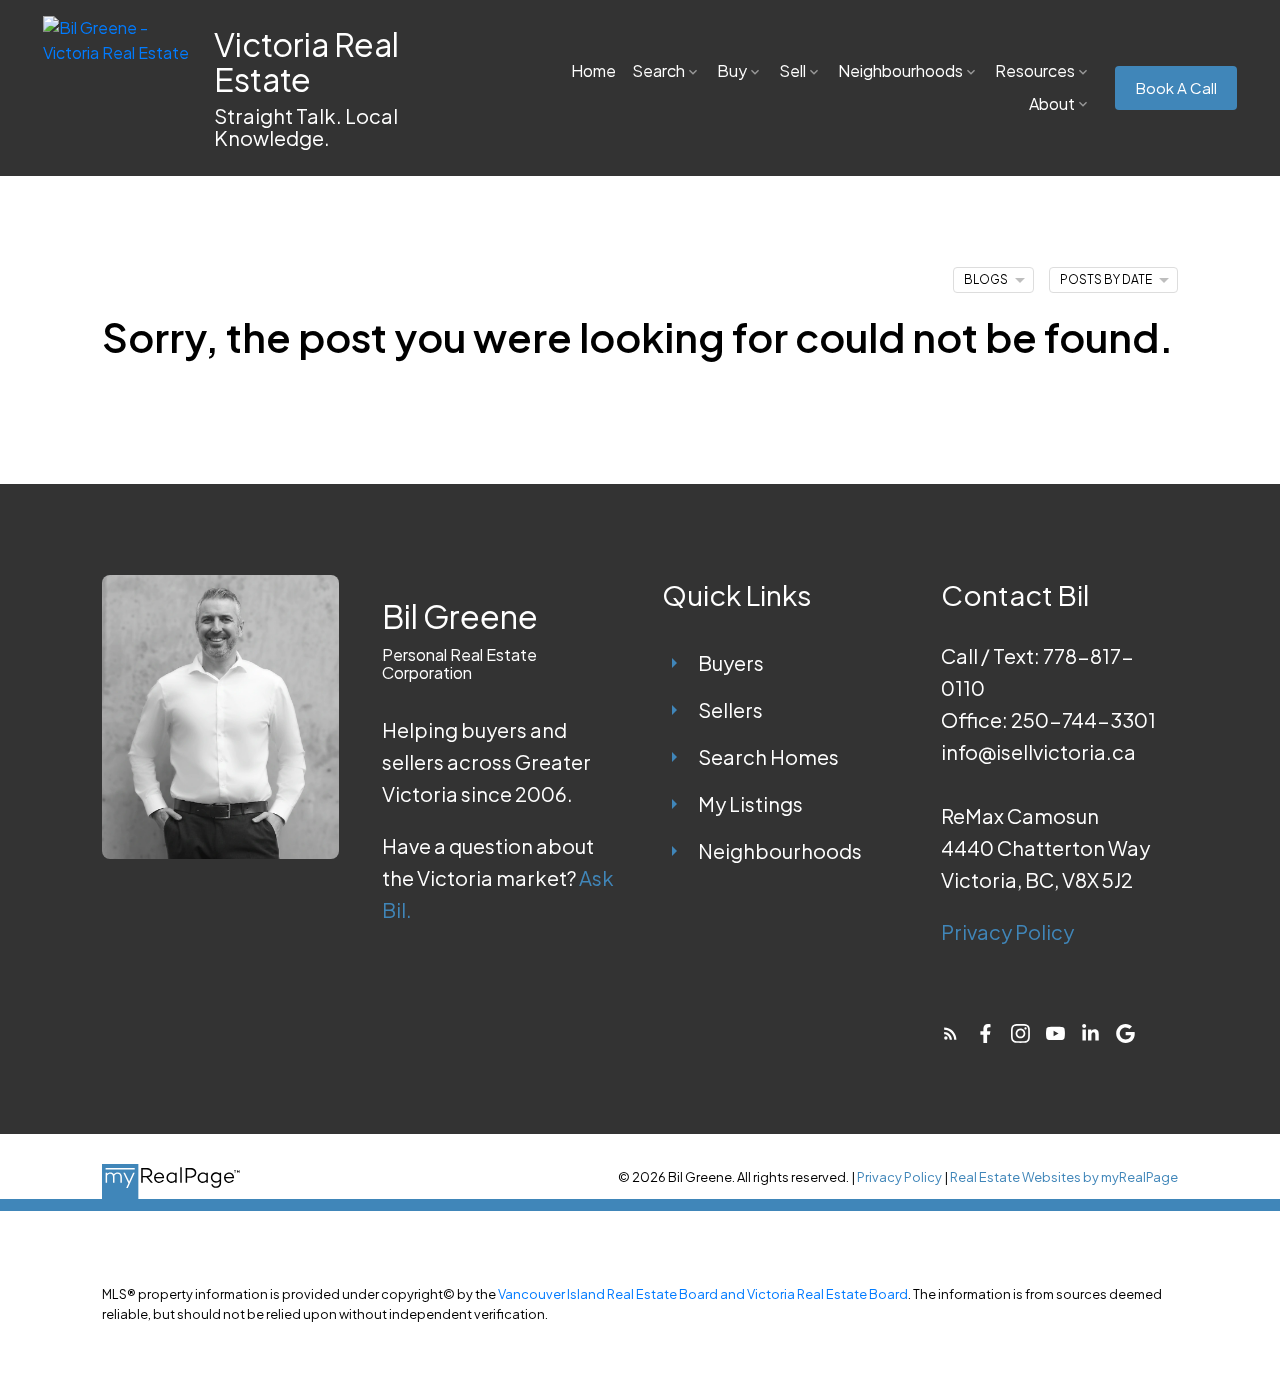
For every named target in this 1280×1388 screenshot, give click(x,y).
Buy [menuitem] (732, 70)
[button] (1176, 88)
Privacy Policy (1007, 931)
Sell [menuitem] (792, 70)
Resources (1035, 70)
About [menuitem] (1052, 103)
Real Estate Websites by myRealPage (1064, 1177)
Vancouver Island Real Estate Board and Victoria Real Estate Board (703, 1294)
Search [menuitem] (658, 70)
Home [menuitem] (593, 70)
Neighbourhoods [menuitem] (900, 70)
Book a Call (1176, 88)
